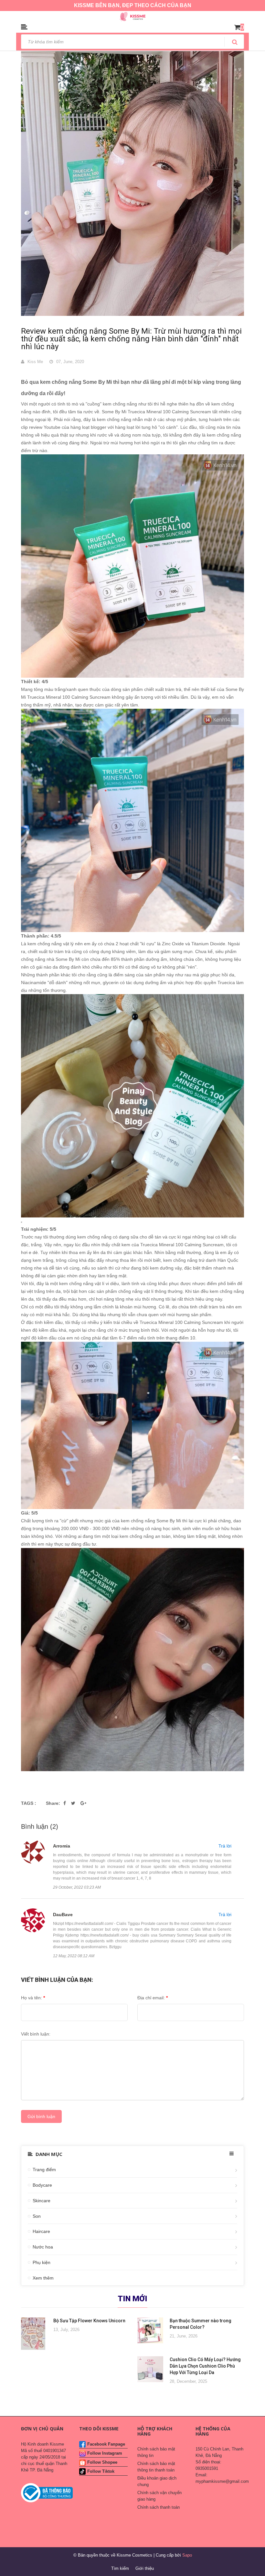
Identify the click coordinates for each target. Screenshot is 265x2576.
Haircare (41, 2231)
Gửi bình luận (41, 2116)
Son (37, 2216)
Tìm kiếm (120, 2568)
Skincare (42, 2201)
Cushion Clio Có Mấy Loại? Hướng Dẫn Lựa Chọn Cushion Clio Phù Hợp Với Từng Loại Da (205, 2366)
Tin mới (132, 2299)
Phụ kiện (42, 2262)
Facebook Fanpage (106, 2444)
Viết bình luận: (36, 2034)
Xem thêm (43, 2278)
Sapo (187, 2555)
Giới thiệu (145, 2568)
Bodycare (42, 2185)
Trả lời (225, 1846)
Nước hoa (43, 2247)
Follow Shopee (102, 2462)
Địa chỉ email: (153, 1998)
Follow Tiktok (101, 2471)
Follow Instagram (105, 2453)
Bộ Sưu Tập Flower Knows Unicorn (89, 2321)
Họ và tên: (33, 1998)
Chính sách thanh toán (159, 2507)
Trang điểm (44, 2170)
